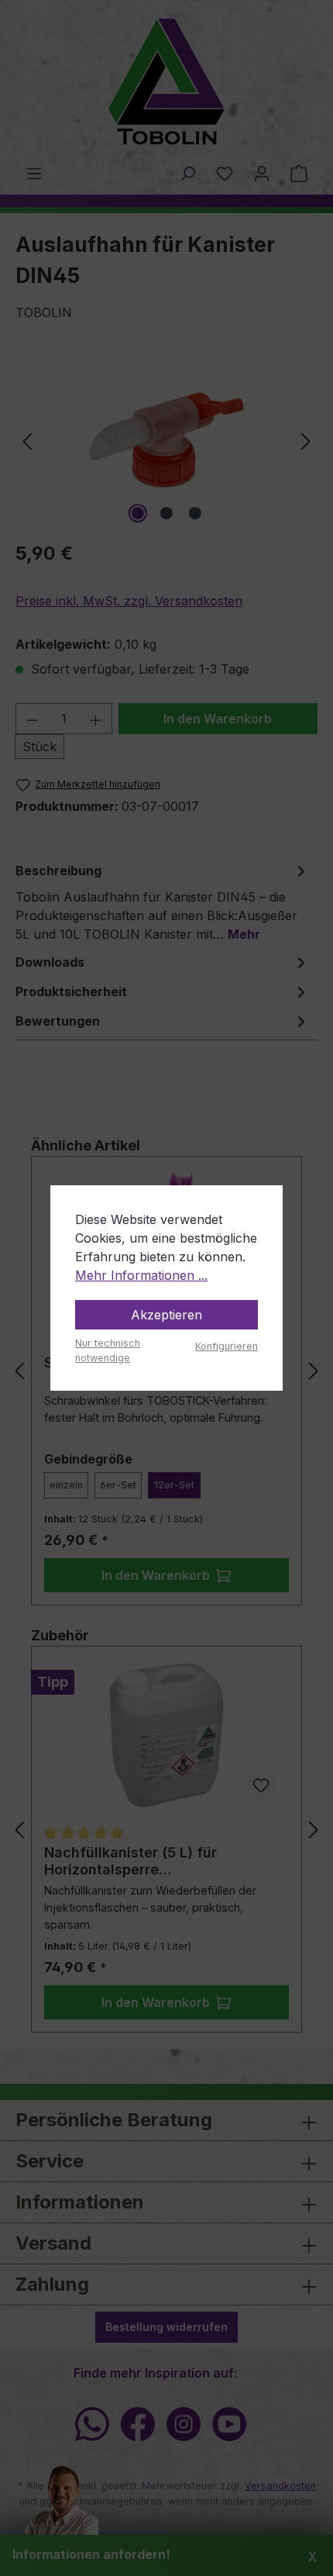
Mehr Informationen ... (141, 1275)
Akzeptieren (166, 1315)
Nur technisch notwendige (108, 1350)
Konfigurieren (227, 1346)
